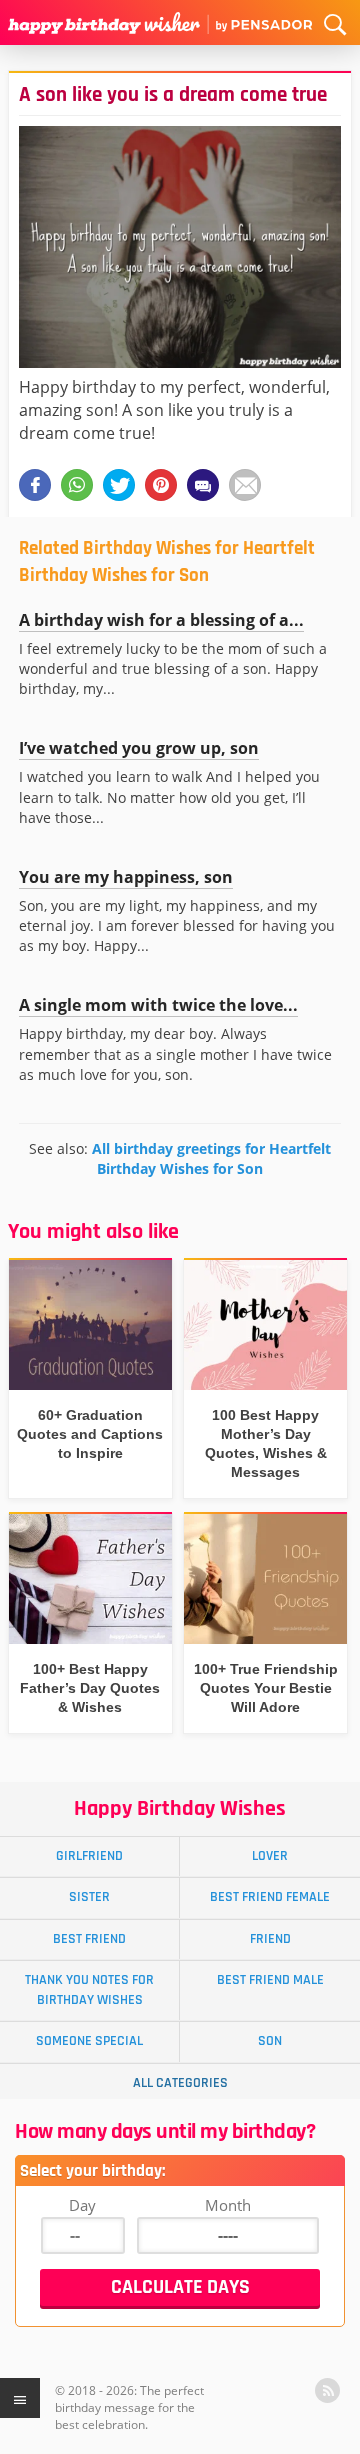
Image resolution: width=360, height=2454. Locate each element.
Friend (270, 1939)
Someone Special (89, 2041)
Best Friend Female (270, 1897)
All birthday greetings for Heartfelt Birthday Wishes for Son (211, 1158)
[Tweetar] (119, 485)
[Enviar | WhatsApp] (77, 485)
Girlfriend (89, 1856)
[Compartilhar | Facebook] (35, 485)
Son (270, 2041)
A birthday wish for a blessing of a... (161, 620)
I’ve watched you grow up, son (139, 748)
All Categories (180, 2083)
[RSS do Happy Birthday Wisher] (327, 2390)
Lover (270, 1856)
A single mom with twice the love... (158, 1005)
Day (82, 2205)
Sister (89, 1897)
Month (228, 2205)
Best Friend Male (270, 1980)
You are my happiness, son (126, 877)
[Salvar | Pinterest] (161, 485)
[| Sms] (203, 485)
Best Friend (89, 1939)
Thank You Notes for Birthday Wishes (89, 1989)
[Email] (245, 485)
